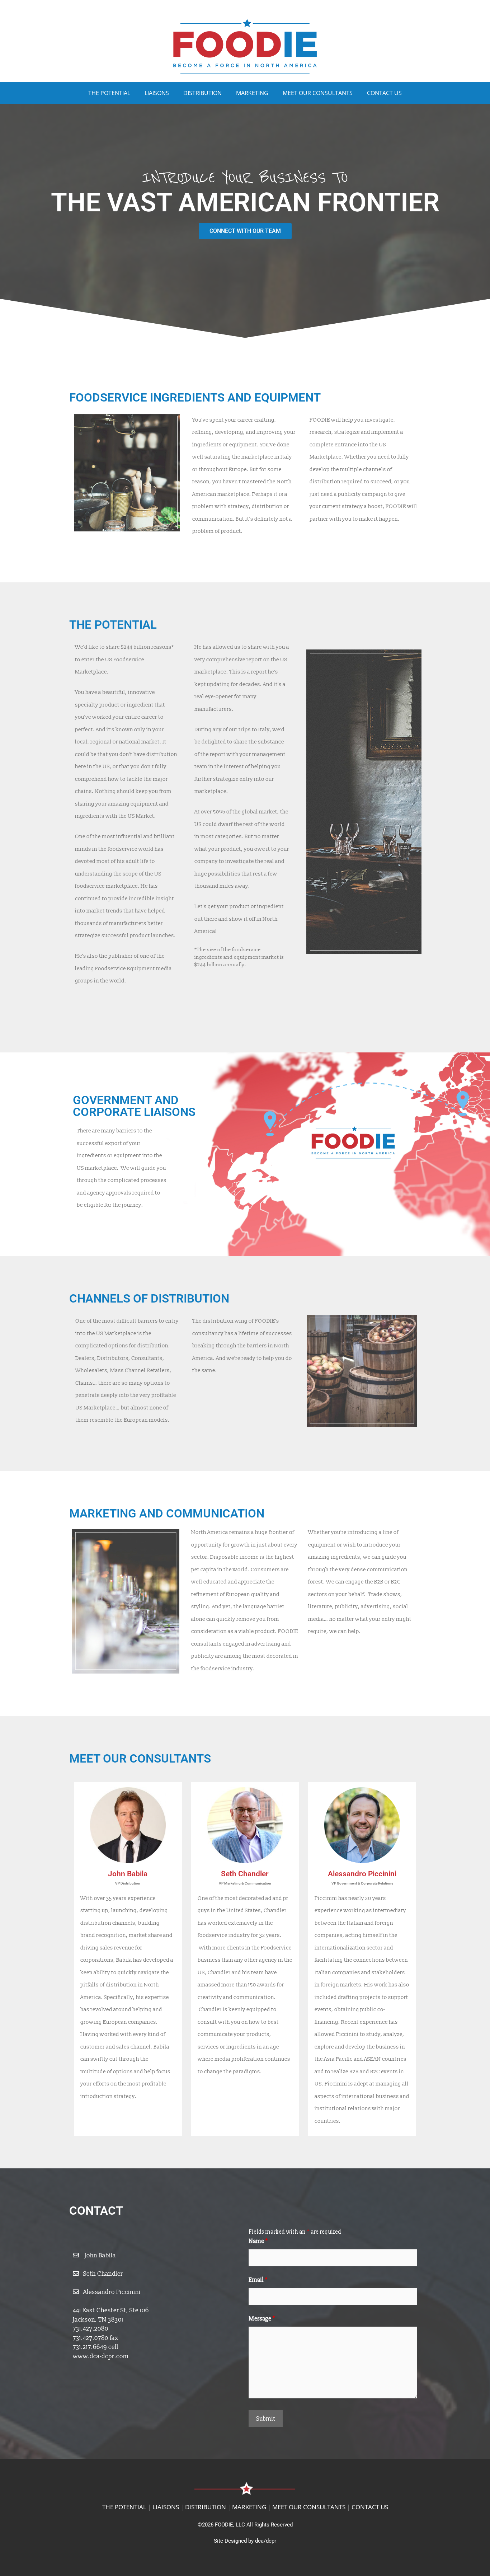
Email (258, 2280)
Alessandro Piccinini (112, 2292)
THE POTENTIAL (109, 93)
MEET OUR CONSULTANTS (318, 93)
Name (258, 2241)
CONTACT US (384, 93)
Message (262, 2319)
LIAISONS (157, 93)
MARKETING (252, 93)
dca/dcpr (266, 2541)
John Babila (100, 2255)
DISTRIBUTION (202, 93)
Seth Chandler (103, 2274)
